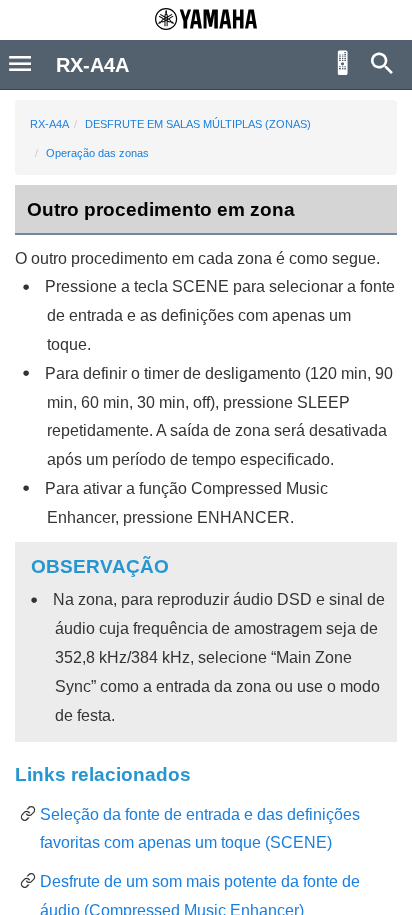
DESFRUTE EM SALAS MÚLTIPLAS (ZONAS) (198, 124)
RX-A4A (49, 124)
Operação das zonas (97, 153)
